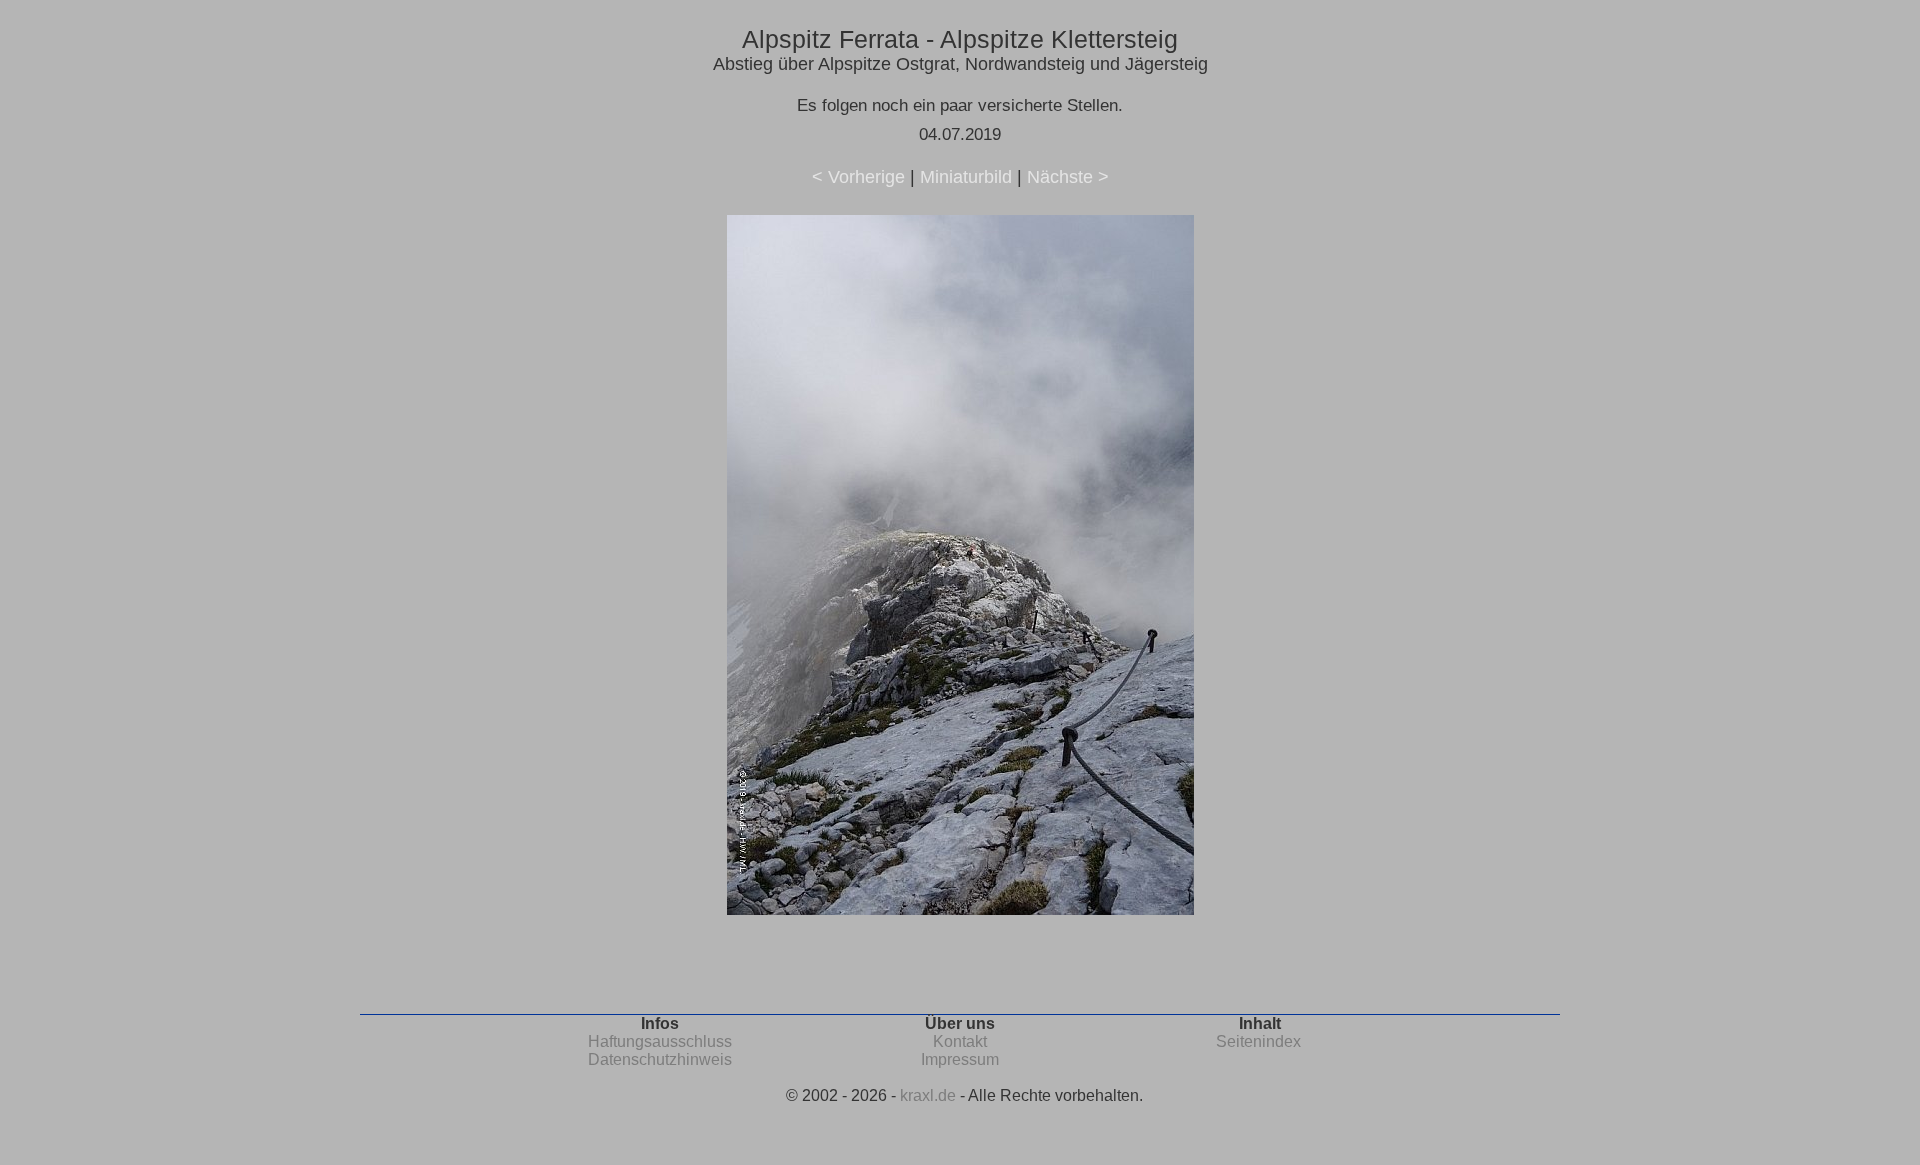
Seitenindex (1258, 1041)
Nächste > (1068, 177)
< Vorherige (858, 177)
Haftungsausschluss (660, 1041)
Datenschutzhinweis (660, 1059)
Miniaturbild (966, 177)
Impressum (960, 1059)
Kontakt (960, 1041)
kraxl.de (928, 1095)
